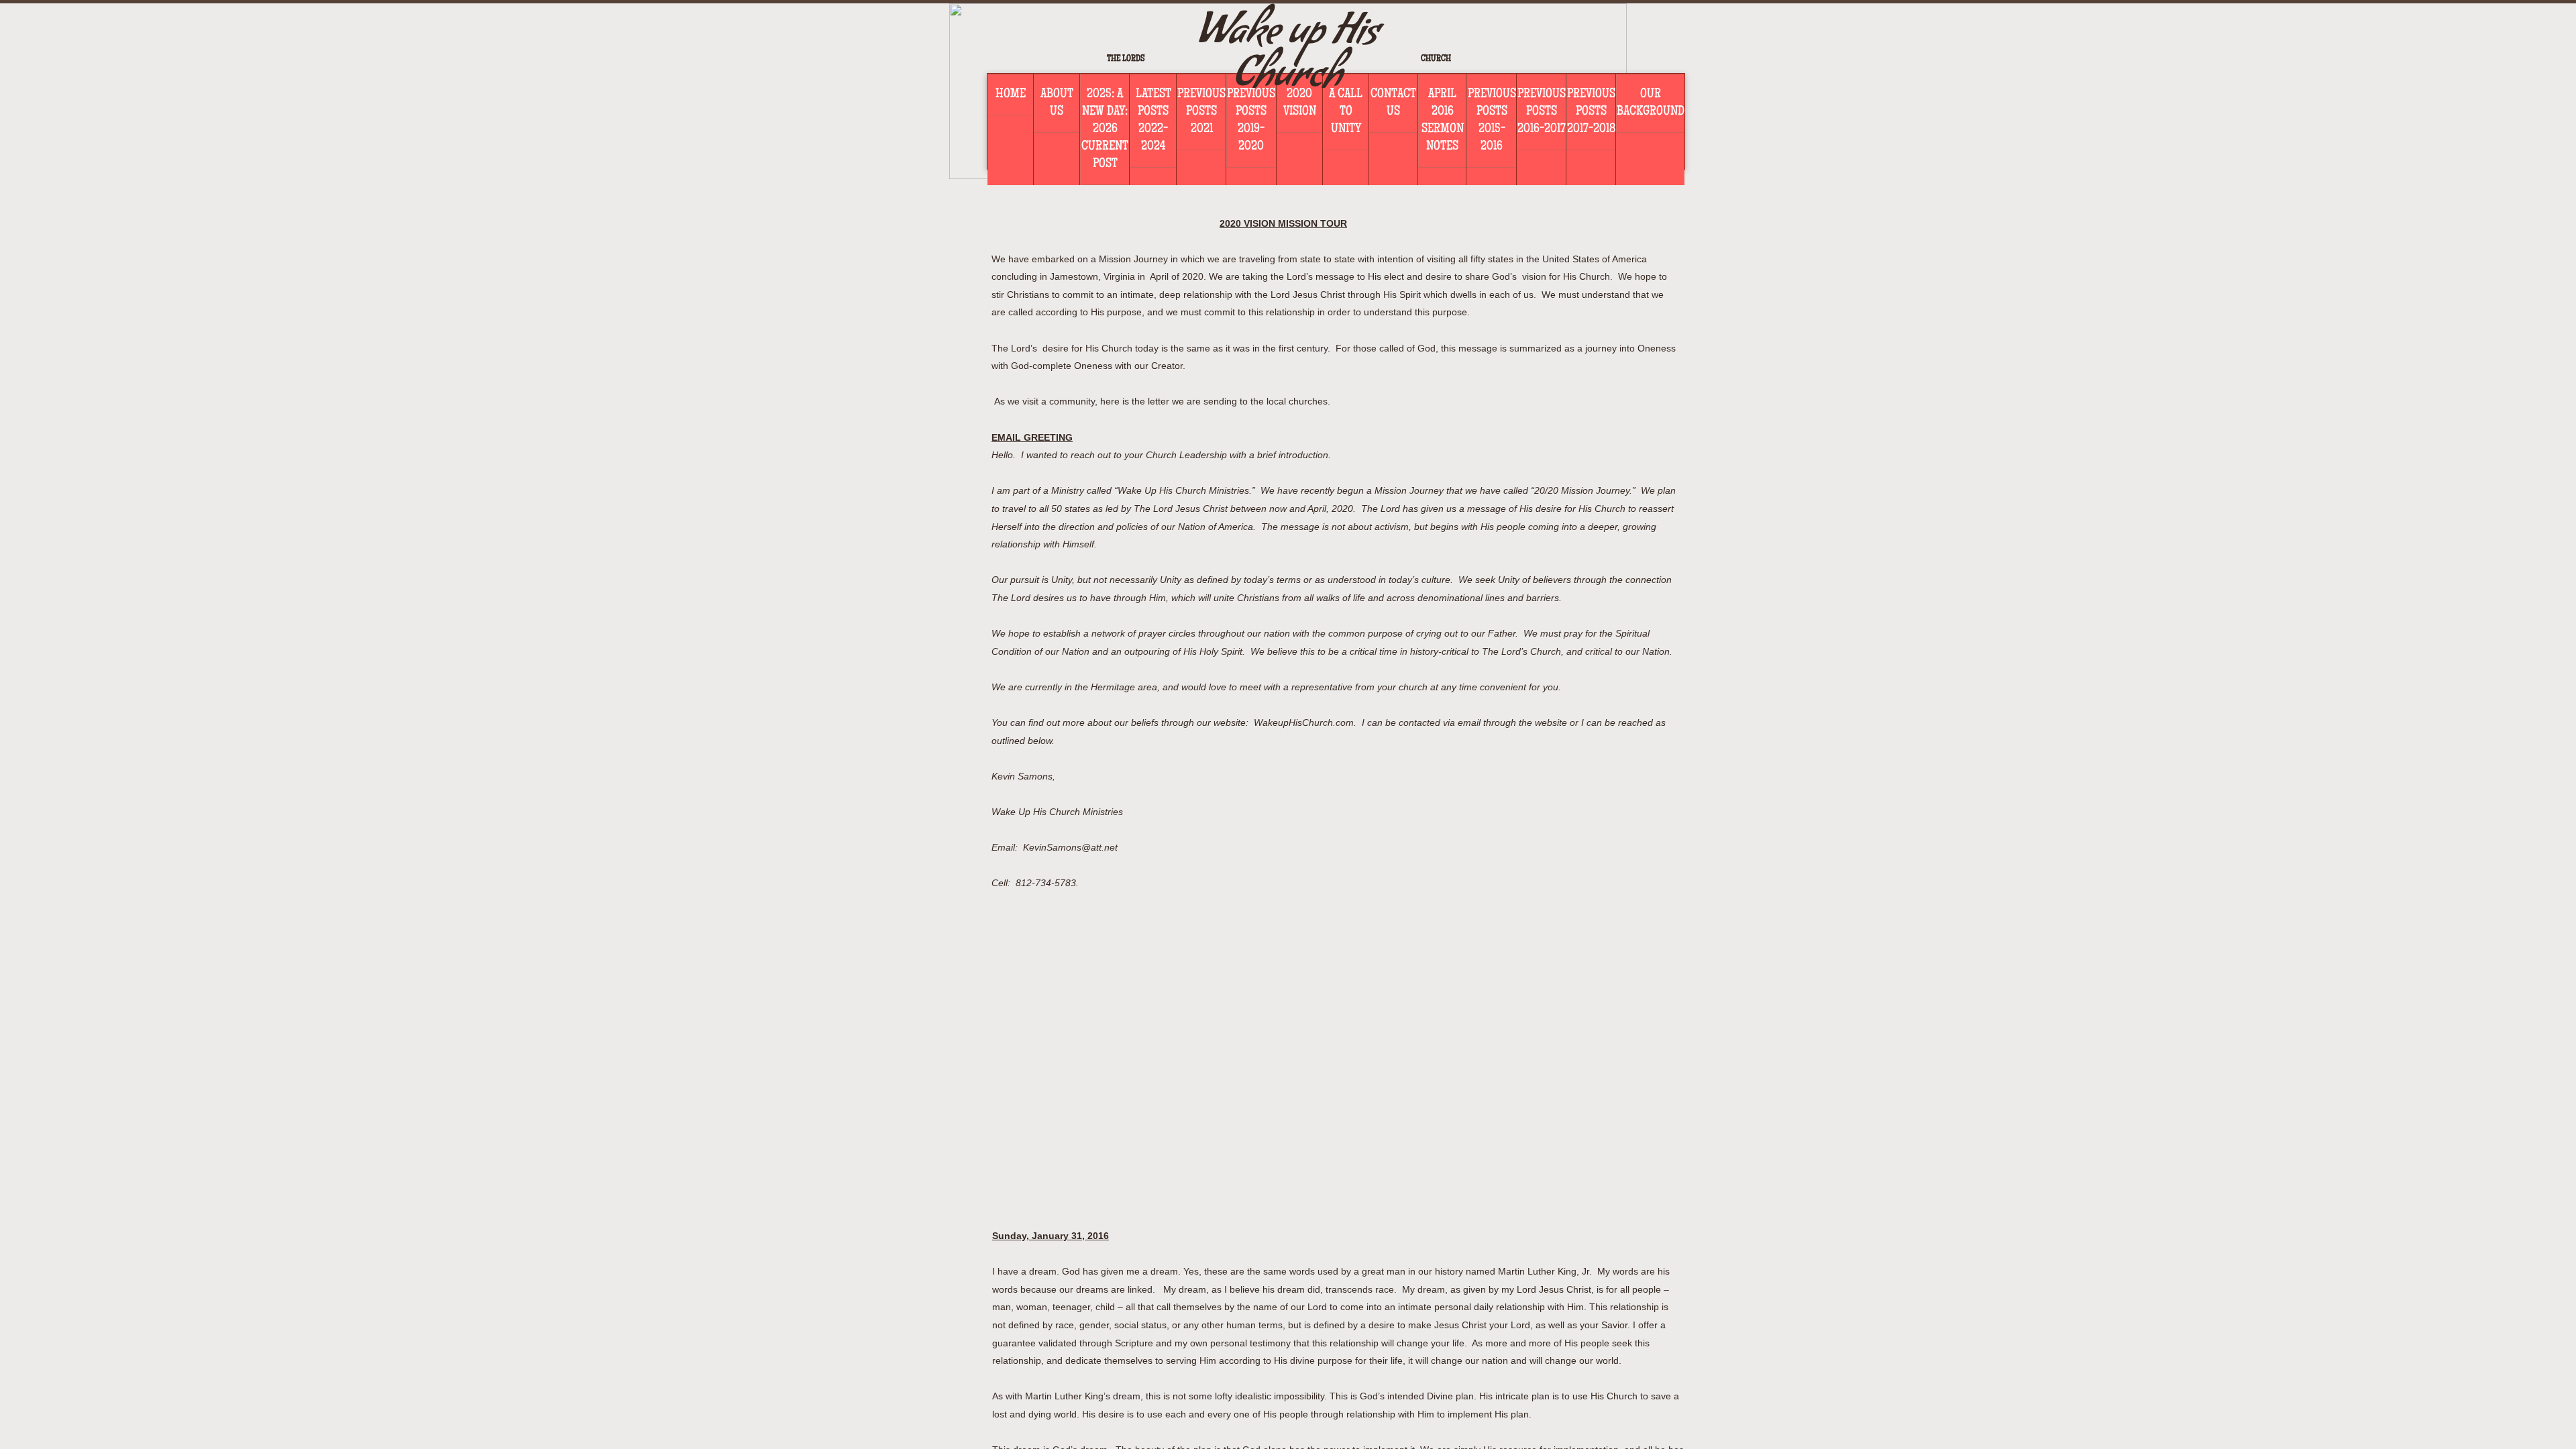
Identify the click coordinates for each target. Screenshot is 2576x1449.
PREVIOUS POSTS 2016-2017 (1542, 112)
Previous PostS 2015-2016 (1492, 121)
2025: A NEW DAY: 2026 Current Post (1105, 129)
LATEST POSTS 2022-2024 (1153, 121)
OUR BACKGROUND (1651, 103)
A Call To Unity (1346, 112)
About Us (1057, 103)
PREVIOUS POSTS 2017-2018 (1591, 112)
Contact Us (1393, 103)
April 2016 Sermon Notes (1443, 121)
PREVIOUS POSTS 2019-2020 (1251, 121)
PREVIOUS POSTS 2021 (1201, 112)
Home (1011, 95)
